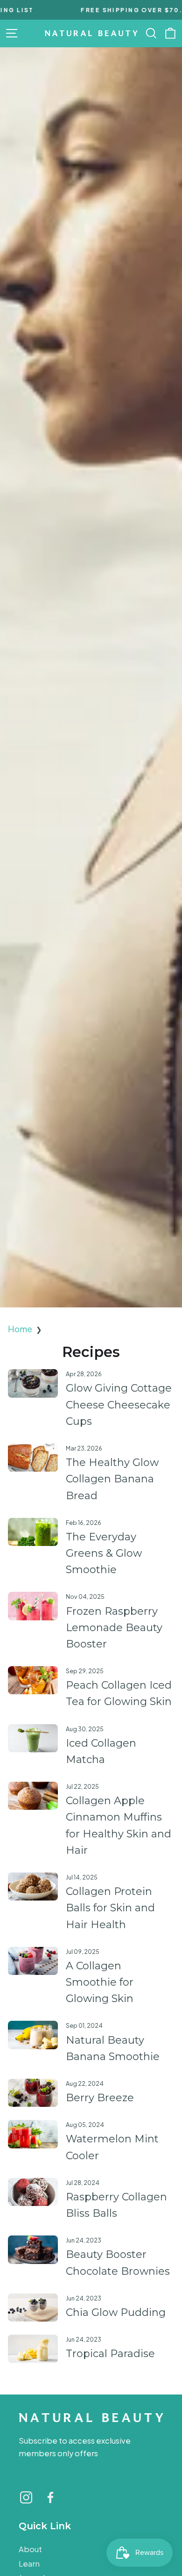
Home (20, 1329)
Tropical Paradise (110, 2354)
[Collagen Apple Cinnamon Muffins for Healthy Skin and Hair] (33, 1796)
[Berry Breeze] (33, 2093)
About (30, 2549)
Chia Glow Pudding (116, 2312)
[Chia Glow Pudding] (33, 2308)
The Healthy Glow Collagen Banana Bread (112, 1479)
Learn (29, 2564)
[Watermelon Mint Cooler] (33, 2134)
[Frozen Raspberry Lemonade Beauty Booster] (33, 1606)
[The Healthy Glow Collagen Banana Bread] (33, 1458)
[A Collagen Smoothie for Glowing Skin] (33, 1961)
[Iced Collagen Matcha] (33, 1738)
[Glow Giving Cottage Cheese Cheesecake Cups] (33, 1383)
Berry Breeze (100, 2098)
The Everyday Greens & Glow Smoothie (104, 1553)
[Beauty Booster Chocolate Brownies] (33, 2249)
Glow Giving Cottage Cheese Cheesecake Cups (119, 1404)
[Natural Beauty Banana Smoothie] (33, 2035)
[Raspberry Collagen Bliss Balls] (33, 2192)
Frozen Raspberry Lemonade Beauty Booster (114, 1628)
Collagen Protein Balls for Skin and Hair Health (110, 1908)
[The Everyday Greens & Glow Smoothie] (33, 1532)
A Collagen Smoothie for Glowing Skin (100, 1982)
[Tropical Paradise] (33, 2349)
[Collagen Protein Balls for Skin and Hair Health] (33, 1887)
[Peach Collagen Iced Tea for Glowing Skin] (33, 1680)
